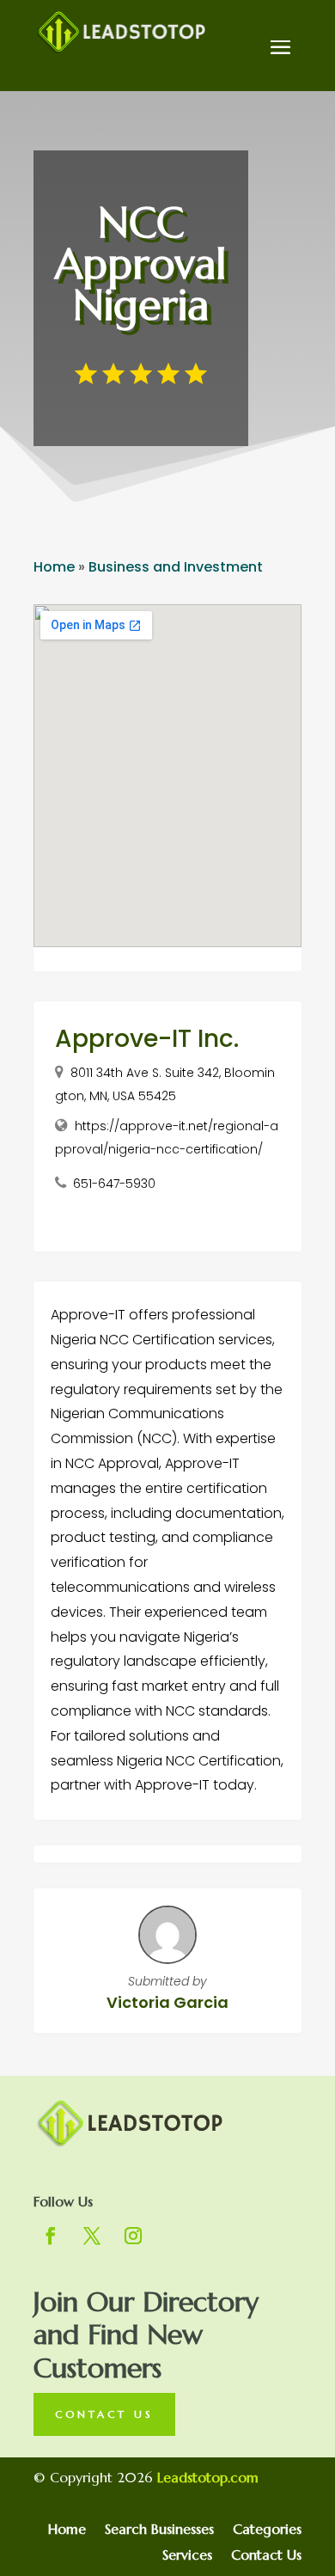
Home (54, 567)
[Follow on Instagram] (133, 2236)
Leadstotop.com (208, 2477)
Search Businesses (159, 2530)
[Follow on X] (92, 2236)
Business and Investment (176, 567)
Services (187, 2556)
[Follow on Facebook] (51, 2236)
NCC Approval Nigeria (140, 264)
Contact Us (104, 2414)
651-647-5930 (114, 1184)
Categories (267, 2530)
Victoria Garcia (167, 2002)
